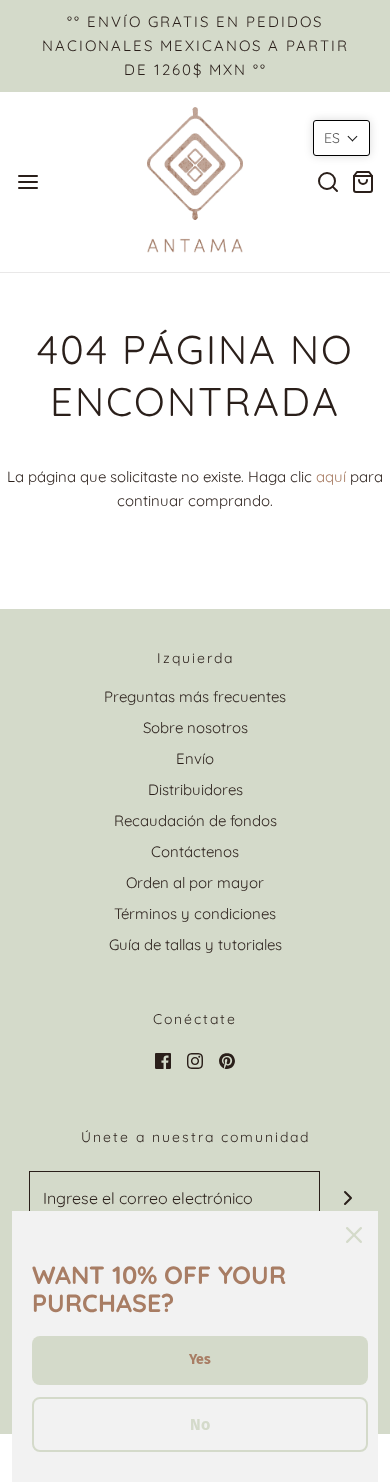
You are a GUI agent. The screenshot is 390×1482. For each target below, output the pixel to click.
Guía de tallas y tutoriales (195, 944)
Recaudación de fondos (195, 820)
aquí (331, 476)
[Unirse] (347, 1198)
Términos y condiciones (195, 913)
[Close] (354, 1235)
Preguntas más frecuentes (195, 696)
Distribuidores (195, 789)
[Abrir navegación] (27, 181)
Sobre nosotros (195, 727)
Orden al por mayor (195, 882)
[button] (341, 138)
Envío (195, 758)
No (200, 1424)
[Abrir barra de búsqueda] (327, 181)
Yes (200, 1359)
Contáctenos (195, 851)
